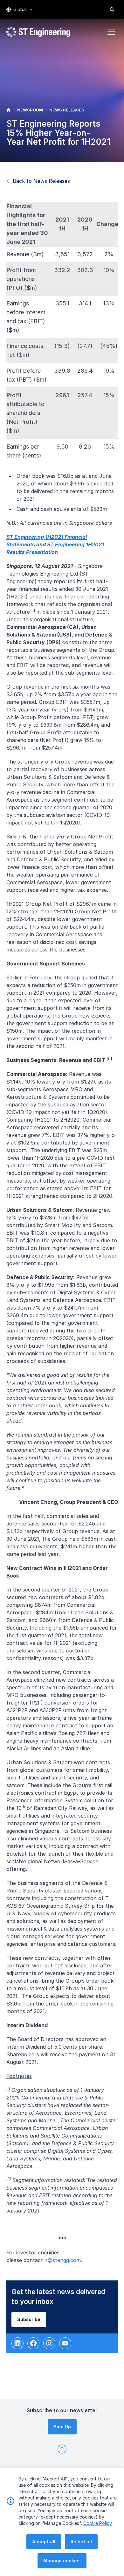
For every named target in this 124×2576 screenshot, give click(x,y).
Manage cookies (62, 2561)
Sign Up (62, 2427)
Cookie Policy (98, 2523)
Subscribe (29, 2319)
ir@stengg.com (63, 2260)
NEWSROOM (30, 110)
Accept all (44, 2542)
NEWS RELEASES (67, 110)
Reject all (81, 2542)
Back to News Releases (41, 181)
